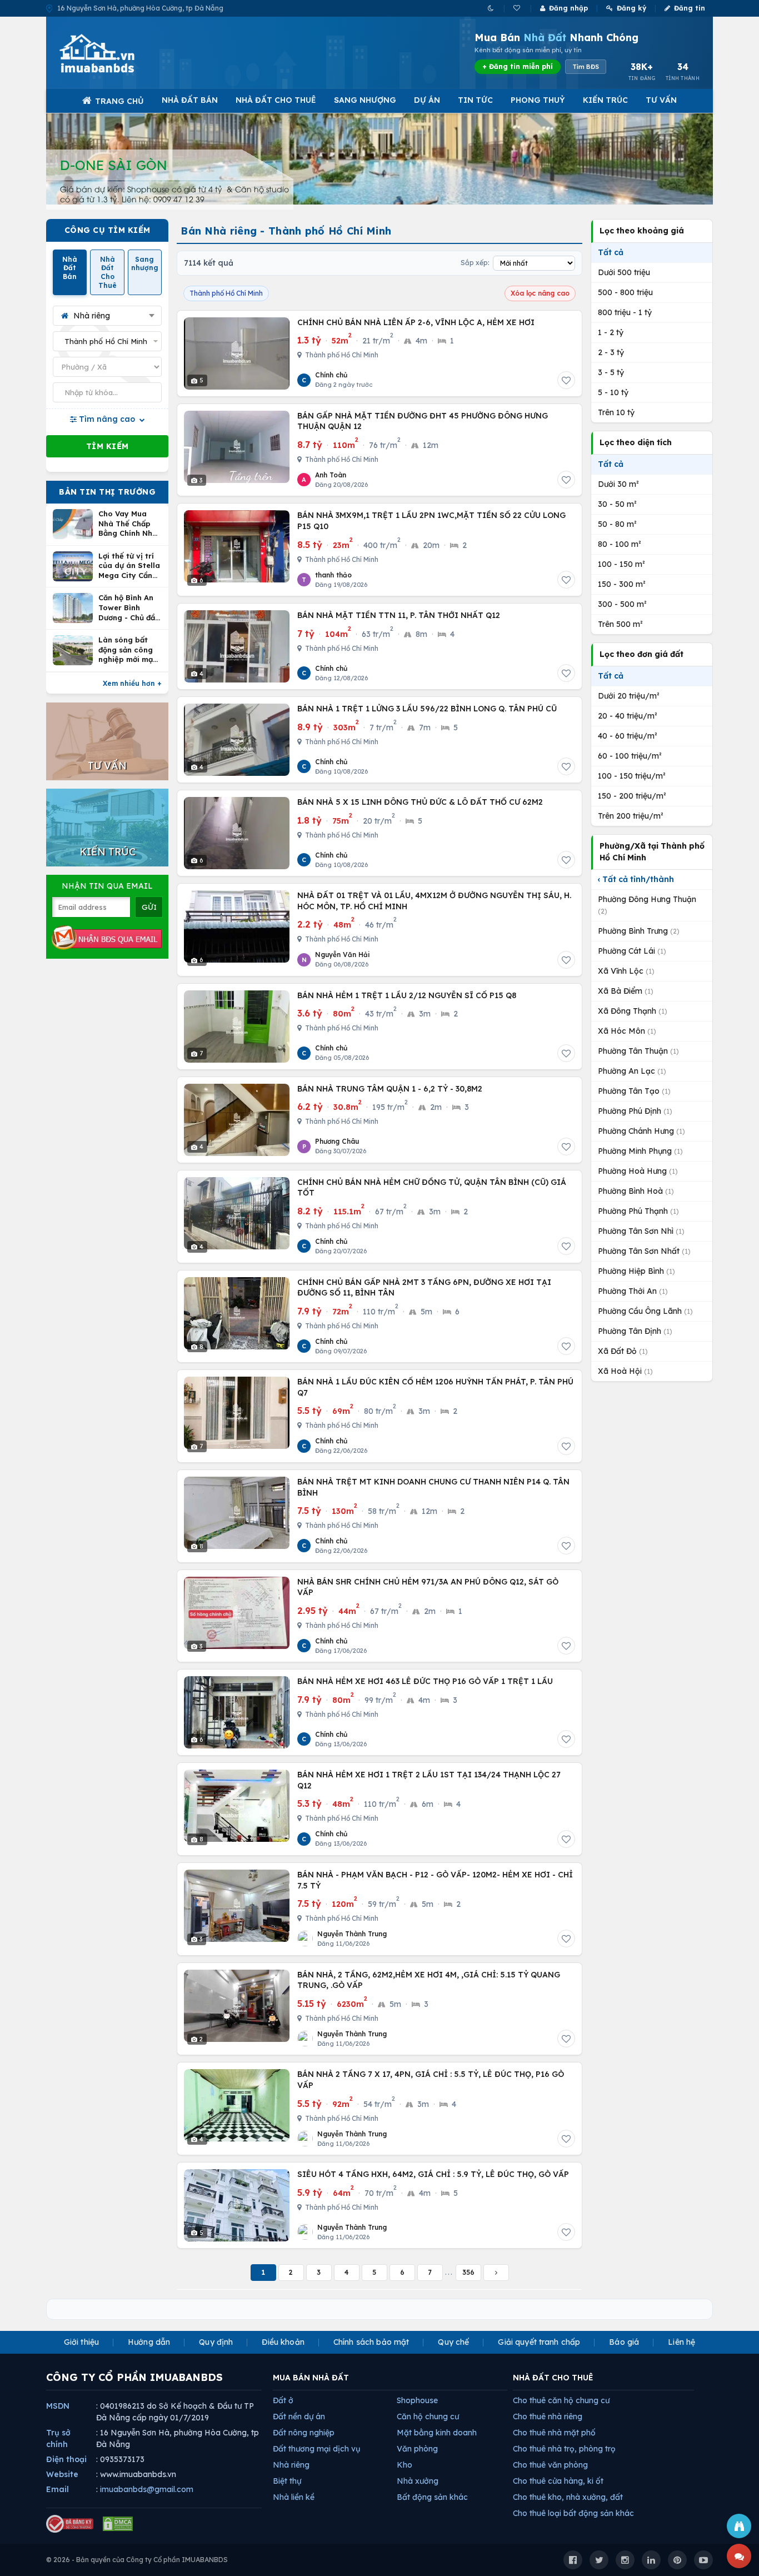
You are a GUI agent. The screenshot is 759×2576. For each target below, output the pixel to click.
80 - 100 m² (620, 544)
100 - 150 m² (621, 564)
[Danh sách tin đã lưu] (518, 8)
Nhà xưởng (418, 2481)
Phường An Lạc (632, 1071)
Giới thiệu (81, 2342)
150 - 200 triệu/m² (632, 796)
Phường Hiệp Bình (636, 1271)
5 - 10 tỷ (613, 392)
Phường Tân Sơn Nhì (641, 1231)
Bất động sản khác (432, 2497)
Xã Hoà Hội (625, 1371)
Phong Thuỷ (538, 100)
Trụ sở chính (58, 2438)
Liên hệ (681, 2342)
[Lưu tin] (566, 380)
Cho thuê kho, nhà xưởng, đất (568, 2497)
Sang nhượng (365, 100)
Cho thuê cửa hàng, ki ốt (558, 2481)
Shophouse (417, 2400)
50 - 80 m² (617, 524)
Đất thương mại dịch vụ (316, 2449)
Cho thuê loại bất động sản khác (573, 2513)
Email (58, 2489)
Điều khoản (283, 2342)
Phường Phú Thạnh (638, 1211)
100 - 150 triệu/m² (632, 776)
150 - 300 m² (622, 584)
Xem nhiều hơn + (132, 683)
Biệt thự (287, 2481)
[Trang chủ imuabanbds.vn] (112, 53)
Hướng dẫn (149, 2342)
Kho (405, 2465)
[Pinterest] (677, 2560)
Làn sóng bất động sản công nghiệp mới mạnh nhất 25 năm (130, 650)
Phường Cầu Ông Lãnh (645, 1311)
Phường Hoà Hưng (638, 1171)
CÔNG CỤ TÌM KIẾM (108, 230)
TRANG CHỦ (119, 101)
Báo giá (624, 2342)
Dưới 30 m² (618, 484)
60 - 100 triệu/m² (630, 756)
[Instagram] (625, 2560)
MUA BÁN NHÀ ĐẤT (311, 2378)
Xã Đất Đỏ (623, 1351)
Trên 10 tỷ (616, 412)
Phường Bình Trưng (639, 931)
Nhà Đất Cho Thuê (276, 100)
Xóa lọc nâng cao (540, 293)
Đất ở (283, 2400)
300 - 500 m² (622, 604)
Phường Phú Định (635, 1111)
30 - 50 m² (617, 504)
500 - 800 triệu (625, 292)
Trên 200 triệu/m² (631, 816)
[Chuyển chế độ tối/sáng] (491, 8)
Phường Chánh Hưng (641, 1131)
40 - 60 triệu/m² (628, 736)
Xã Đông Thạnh (633, 1011)
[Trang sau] (496, 2273)
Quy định (216, 2342)
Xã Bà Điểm (626, 991)
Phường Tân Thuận (638, 1051)
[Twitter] (599, 2560)
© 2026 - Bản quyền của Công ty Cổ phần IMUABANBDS (137, 2560)
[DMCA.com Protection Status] (118, 2524)
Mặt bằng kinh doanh (437, 2433)
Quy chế (453, 2342)
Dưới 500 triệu (624, 272)
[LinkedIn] (651, 2560)
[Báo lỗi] (739, 2526)
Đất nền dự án (299, 2416)
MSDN (58, 2406)
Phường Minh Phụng (640, 1151)
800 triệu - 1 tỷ (625, 312)
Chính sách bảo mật (371, 2342)
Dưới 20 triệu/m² (629, 696)
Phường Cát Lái (632, 951)
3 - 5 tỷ (611, 372)
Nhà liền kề (294, 2497)
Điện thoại (66, 2459)
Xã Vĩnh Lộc (626, 971)
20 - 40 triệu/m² (628, 716)
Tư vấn (661, 100)
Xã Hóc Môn (627, 1031)
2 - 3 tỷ (611, 352)
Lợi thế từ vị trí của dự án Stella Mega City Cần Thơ (129, 566)
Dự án (427, 100)
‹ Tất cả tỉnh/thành (636, 879)
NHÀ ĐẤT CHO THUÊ (553, 2378)
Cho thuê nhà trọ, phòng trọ (564, 2449)
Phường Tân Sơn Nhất (644, 1251)
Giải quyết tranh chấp (539, 2342)
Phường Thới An (633, 1291)
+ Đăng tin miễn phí (518, 66)
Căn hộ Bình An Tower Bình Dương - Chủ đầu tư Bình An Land (129, 608)
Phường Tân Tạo (634, 1091)
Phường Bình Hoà (636, 1191)
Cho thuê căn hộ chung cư (561, 2400)
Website (62, 2474)
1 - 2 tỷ (611, 332)
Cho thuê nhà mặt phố (554, 2433)
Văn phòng (417, 2449)
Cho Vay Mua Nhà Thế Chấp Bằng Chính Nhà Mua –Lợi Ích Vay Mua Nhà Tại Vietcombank (130, 524)
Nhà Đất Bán (190, 100)
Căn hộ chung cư (428, 2416)
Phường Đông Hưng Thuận (647, 905)
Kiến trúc (605, 100)
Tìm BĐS (586, 67)
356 (468, 2272)
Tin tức (475, 100)
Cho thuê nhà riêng (548, 2416)
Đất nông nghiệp (304, 2433)
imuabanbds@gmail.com (147, 2489)
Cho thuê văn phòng (550, 2465)
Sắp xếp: (475, 263)
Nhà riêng (291, 2465)
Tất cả (611, 252)
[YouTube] (703, 2560)
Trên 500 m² (620, 624)
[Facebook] (573, 2560)
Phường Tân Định (635, 1331)
